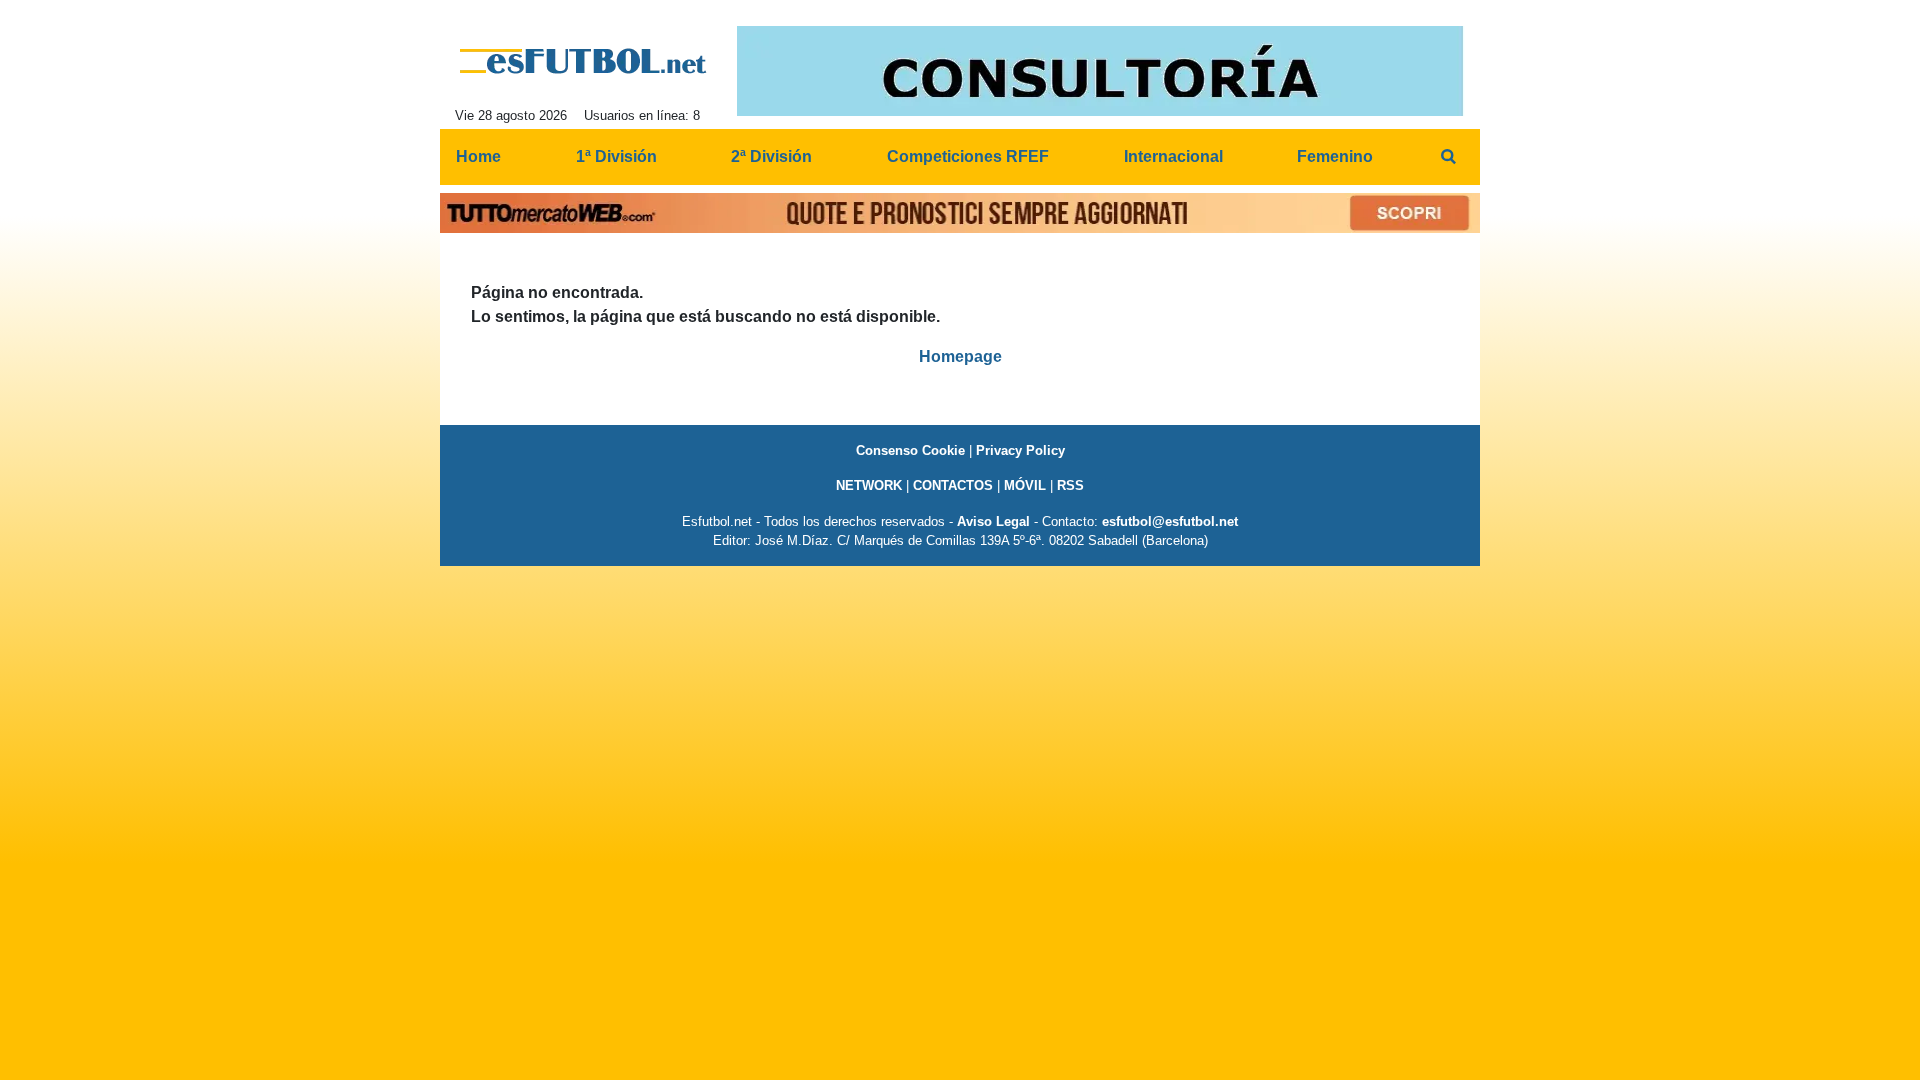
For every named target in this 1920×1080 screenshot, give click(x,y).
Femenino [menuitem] (1335, 156)
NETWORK (869, 485)
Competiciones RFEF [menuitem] (968, 156)
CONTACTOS (953, 485)
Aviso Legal (993, 521)
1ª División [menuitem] (616, 156)
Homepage (960, 356)
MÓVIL (1025, 485)
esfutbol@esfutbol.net (1170, 521)
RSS (1070, 485)
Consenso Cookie (910, 450)
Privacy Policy (1020, 450)
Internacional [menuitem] (1173, 156)
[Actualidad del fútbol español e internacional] (583, 61)
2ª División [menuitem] (771, 156)
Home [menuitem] (478, 156)
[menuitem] (1448, 157)
